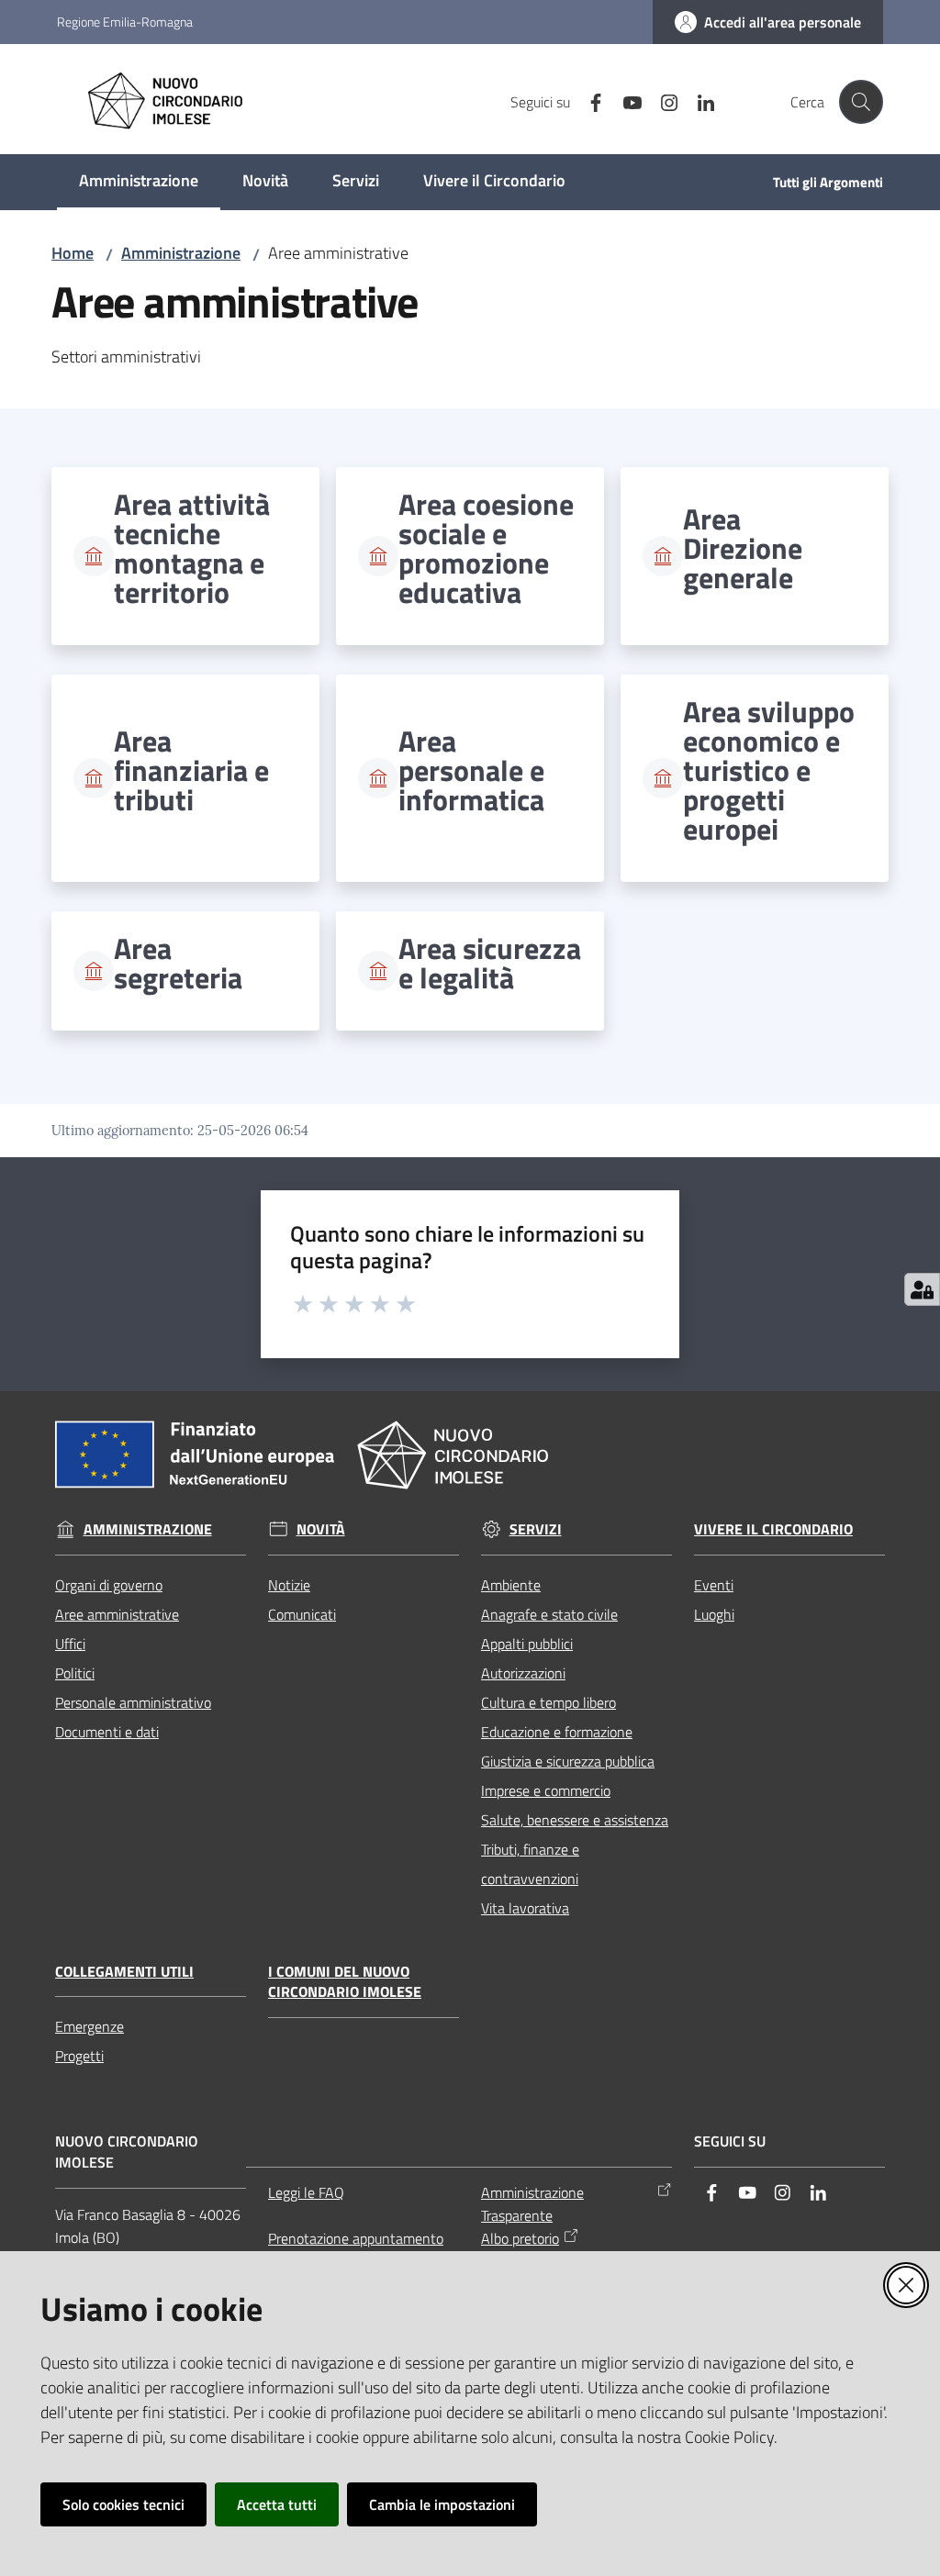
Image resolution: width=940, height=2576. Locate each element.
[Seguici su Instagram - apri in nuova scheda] (662, 101)
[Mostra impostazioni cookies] (922, 1289)
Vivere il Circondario (773, 1529)
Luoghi (714, 1614)
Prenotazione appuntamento (356, 2238)
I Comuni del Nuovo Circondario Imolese (345, 1982)
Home (73, 253)
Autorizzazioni (523, 1673)
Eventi (714, 1585)
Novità (321, 1529)
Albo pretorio (520, 2238)
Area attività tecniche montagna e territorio (192, 548)
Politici (75, 1673)
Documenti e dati (107, 1732)
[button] (861, 102)
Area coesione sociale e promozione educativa (486, 548)
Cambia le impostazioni (442, 2504)
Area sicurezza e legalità (490, 963)
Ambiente (511, 1585)
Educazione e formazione (557, 1732)
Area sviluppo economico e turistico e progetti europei (769, 770)
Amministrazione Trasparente (532, 2204)
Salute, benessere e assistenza (575, 1820)
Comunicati (302, 1614)
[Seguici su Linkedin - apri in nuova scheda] (699, 101)
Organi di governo (109, 1585)
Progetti (79, 2056)
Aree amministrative (117, 1614)
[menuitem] (139, 182)
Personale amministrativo (133, 1702)
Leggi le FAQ (306, 2192)
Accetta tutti (277, 2504)
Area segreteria (178, 963)
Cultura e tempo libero (548, 1702)
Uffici (70, 1644)
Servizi (536, 1529)
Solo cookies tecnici (123, 2504)
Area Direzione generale (743, 548)
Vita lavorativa (525, 1908)
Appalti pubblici (527, 1644)
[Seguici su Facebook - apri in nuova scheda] (588, 101)
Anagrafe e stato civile (549, 1614)
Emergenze (90, 2026)
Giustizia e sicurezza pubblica (568, 1761)
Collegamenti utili (124, 1972)
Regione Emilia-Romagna (125, 22)
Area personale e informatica (471, 770)
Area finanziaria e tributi (191, 770)
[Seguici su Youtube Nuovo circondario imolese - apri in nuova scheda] (625, 101)
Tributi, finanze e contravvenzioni (530, 1864)
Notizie (289, 1585)
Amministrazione (181, 253)
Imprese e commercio (546, 1790)
